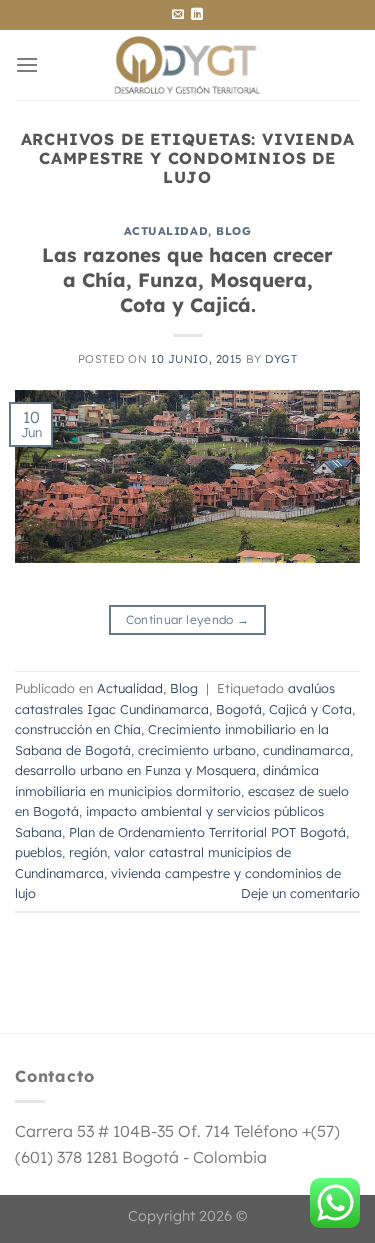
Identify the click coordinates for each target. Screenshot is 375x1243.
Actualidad (166, 231)
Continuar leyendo (188, 619)
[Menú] (27, 64)
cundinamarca (306, 750)
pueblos (38, 852)
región (88, 852)
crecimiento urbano (197, 750)
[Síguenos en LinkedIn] (197, 15)
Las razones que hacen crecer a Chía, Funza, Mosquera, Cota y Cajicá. (187, 280)
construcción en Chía (78, 729)
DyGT (281, 359)
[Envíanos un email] (178, 15)
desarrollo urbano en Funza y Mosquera (135, 770)
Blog (233, 231)
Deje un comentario (300, 893)
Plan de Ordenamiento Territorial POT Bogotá (207, 832)
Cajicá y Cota (310, 709)
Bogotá (239, 709)
